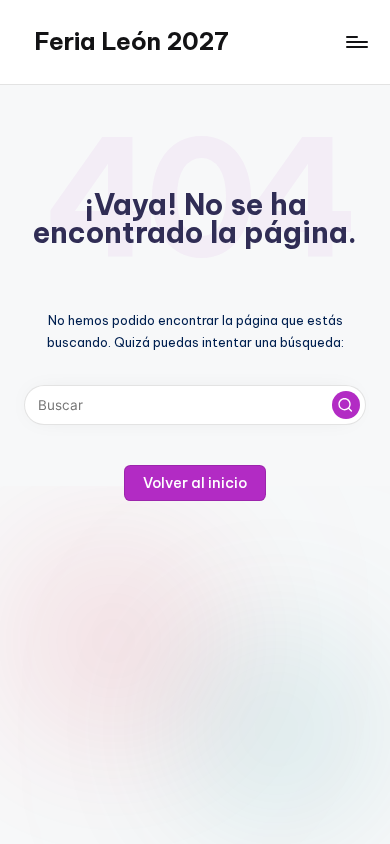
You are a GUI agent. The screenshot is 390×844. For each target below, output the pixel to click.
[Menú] (356, 41)
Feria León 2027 (131, 41)
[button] (346, 405)
